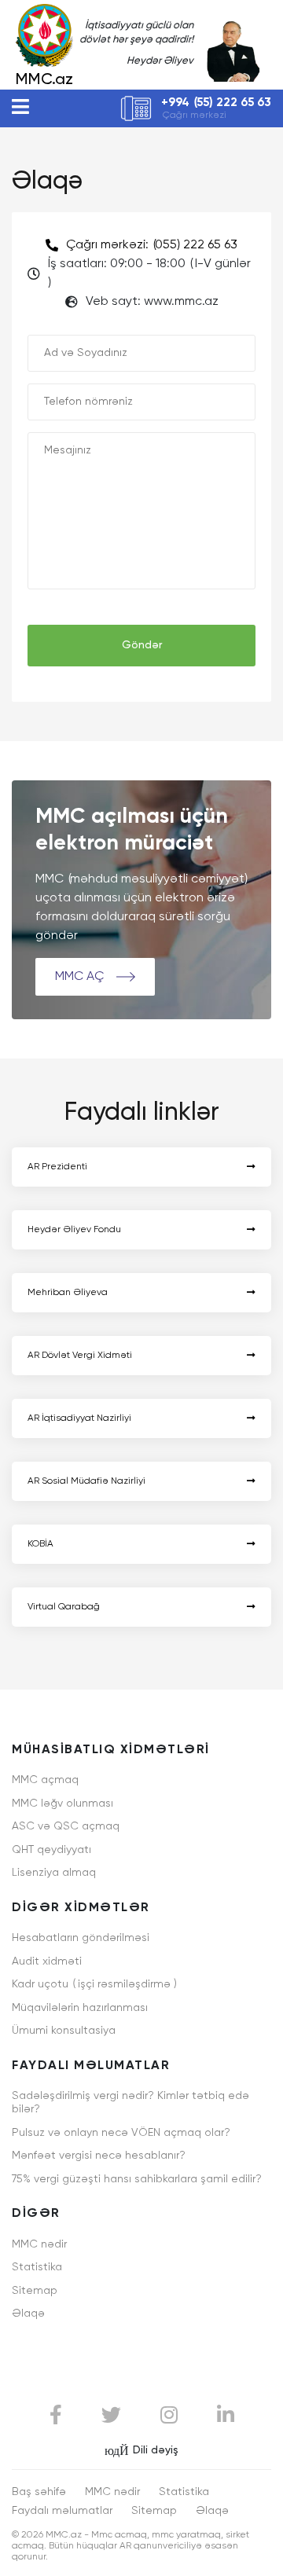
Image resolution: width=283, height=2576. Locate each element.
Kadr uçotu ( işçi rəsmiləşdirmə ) (94, 1984)
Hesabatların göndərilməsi (81, 1938)
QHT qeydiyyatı (51, 1850)
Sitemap (35, 2291)
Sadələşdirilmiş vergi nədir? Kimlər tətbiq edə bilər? (130, 2103)
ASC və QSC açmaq (66, 1826)
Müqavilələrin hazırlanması (80, 2008)
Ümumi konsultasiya (64, 2031)
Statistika (37, 2267)
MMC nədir (39, 2244)
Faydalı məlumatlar (62, 2511)
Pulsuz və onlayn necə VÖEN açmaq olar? (121, 2133)
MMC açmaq (45, 1780)
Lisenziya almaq (54, 1873)
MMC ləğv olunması (62, 1804)
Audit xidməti (47, 1961)
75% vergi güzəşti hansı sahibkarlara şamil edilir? (137, 2179)
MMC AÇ (81, 977)
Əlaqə (28, 2314)
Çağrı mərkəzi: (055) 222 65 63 (152, 245)
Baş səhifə (39, 2492)
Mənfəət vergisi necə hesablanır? (99, 2156)
